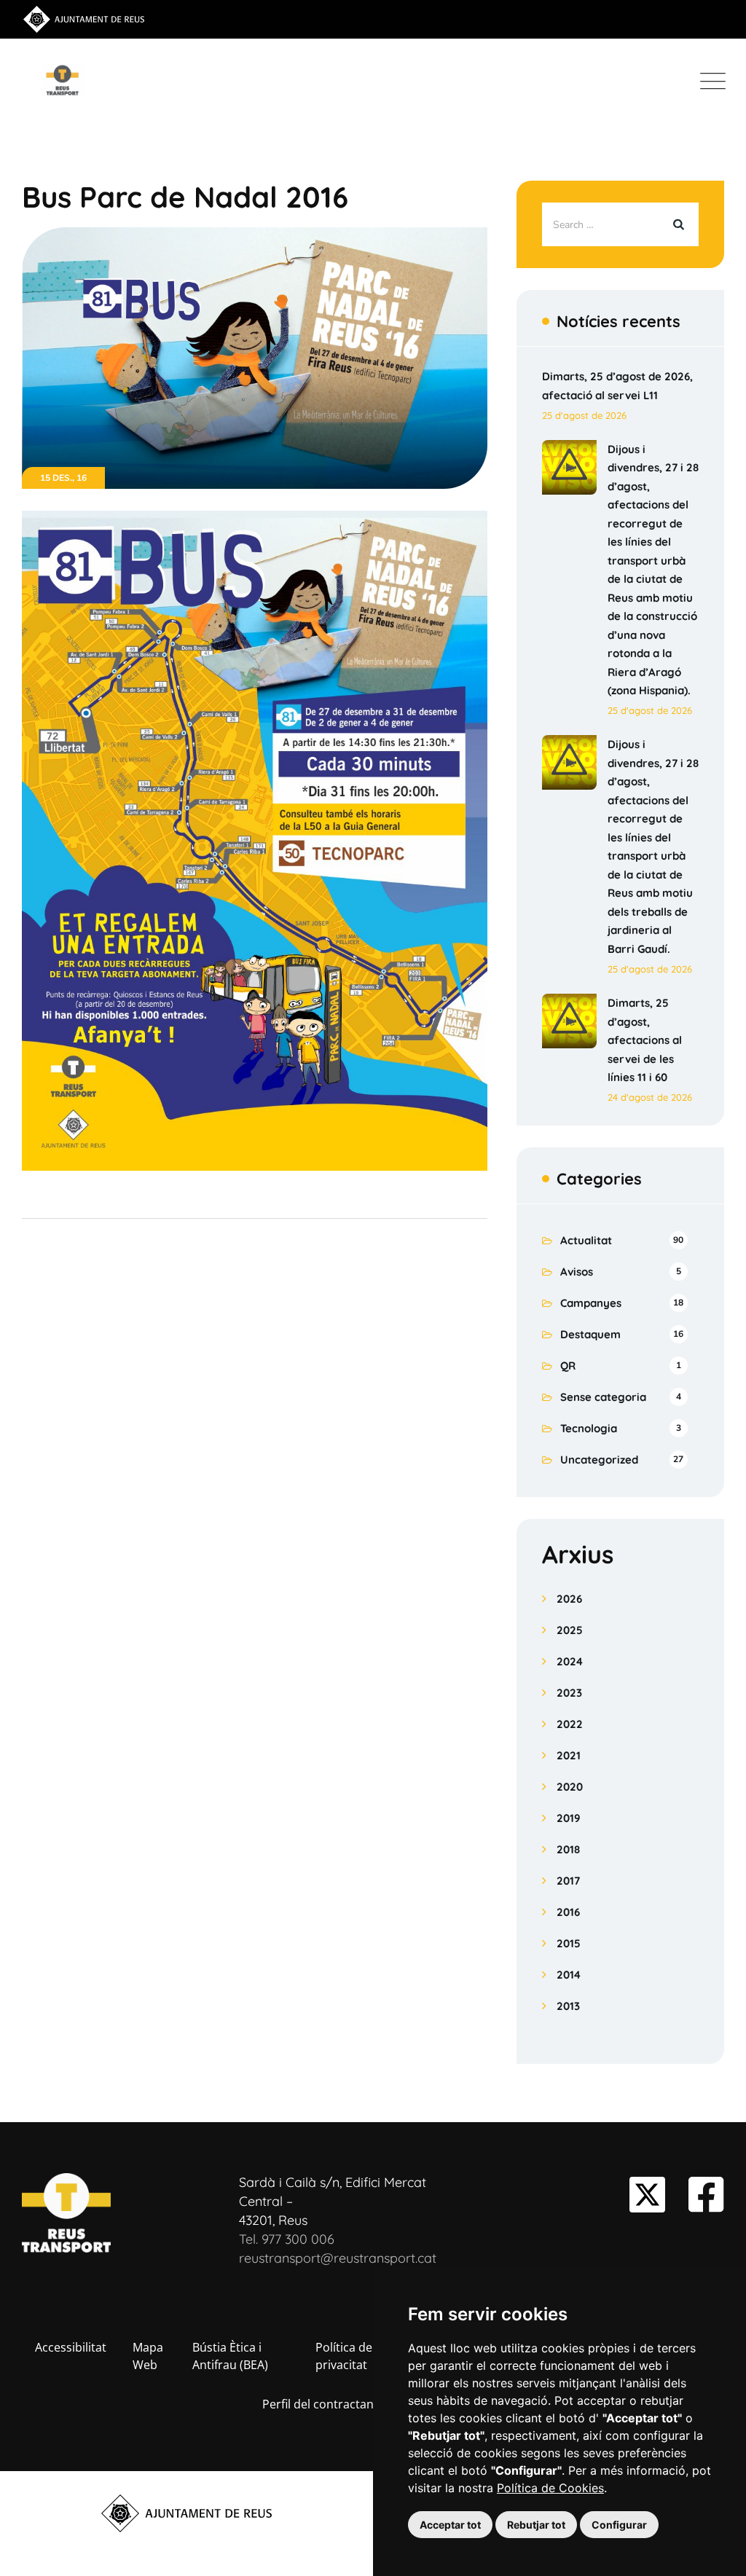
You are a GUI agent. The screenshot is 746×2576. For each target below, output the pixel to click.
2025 (570, 1630)
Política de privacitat (344, 2356)
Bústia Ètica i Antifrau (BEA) (230, 2356)
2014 (569, 1975)
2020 (570, 1787)
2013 (568, 2006)
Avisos (577, 1272)
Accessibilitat (71, 2347)
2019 (569, 1818)
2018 (568, 1849)
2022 (570, 1724)
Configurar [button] (619, 2525)
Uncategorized (599, 1460)
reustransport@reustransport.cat (338, 2258)
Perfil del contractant (320, 2404)
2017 (568, 1881)
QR (568, 1366)
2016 (568, 1912)
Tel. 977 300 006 (287, 2239)
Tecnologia (589, 1428)
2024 (570, 1661)
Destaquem (590, 1334)
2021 (569, 1755)
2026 (569, 1599)
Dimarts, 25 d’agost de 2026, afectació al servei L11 (617, 386)
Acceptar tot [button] (450, 2525)
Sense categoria (603, 1397)
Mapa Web (148, 2356)
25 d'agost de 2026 (584, 415)
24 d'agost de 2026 (650, 1097)
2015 (569, 1943)
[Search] (677, 224)
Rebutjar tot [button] (536, 2525)
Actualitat (586, 1240)
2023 (569, 1693)
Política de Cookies (550, 2488)
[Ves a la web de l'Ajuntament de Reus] (84, 18)
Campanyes (591, 1303)
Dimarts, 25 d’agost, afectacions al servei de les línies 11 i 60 (645, 1040)
